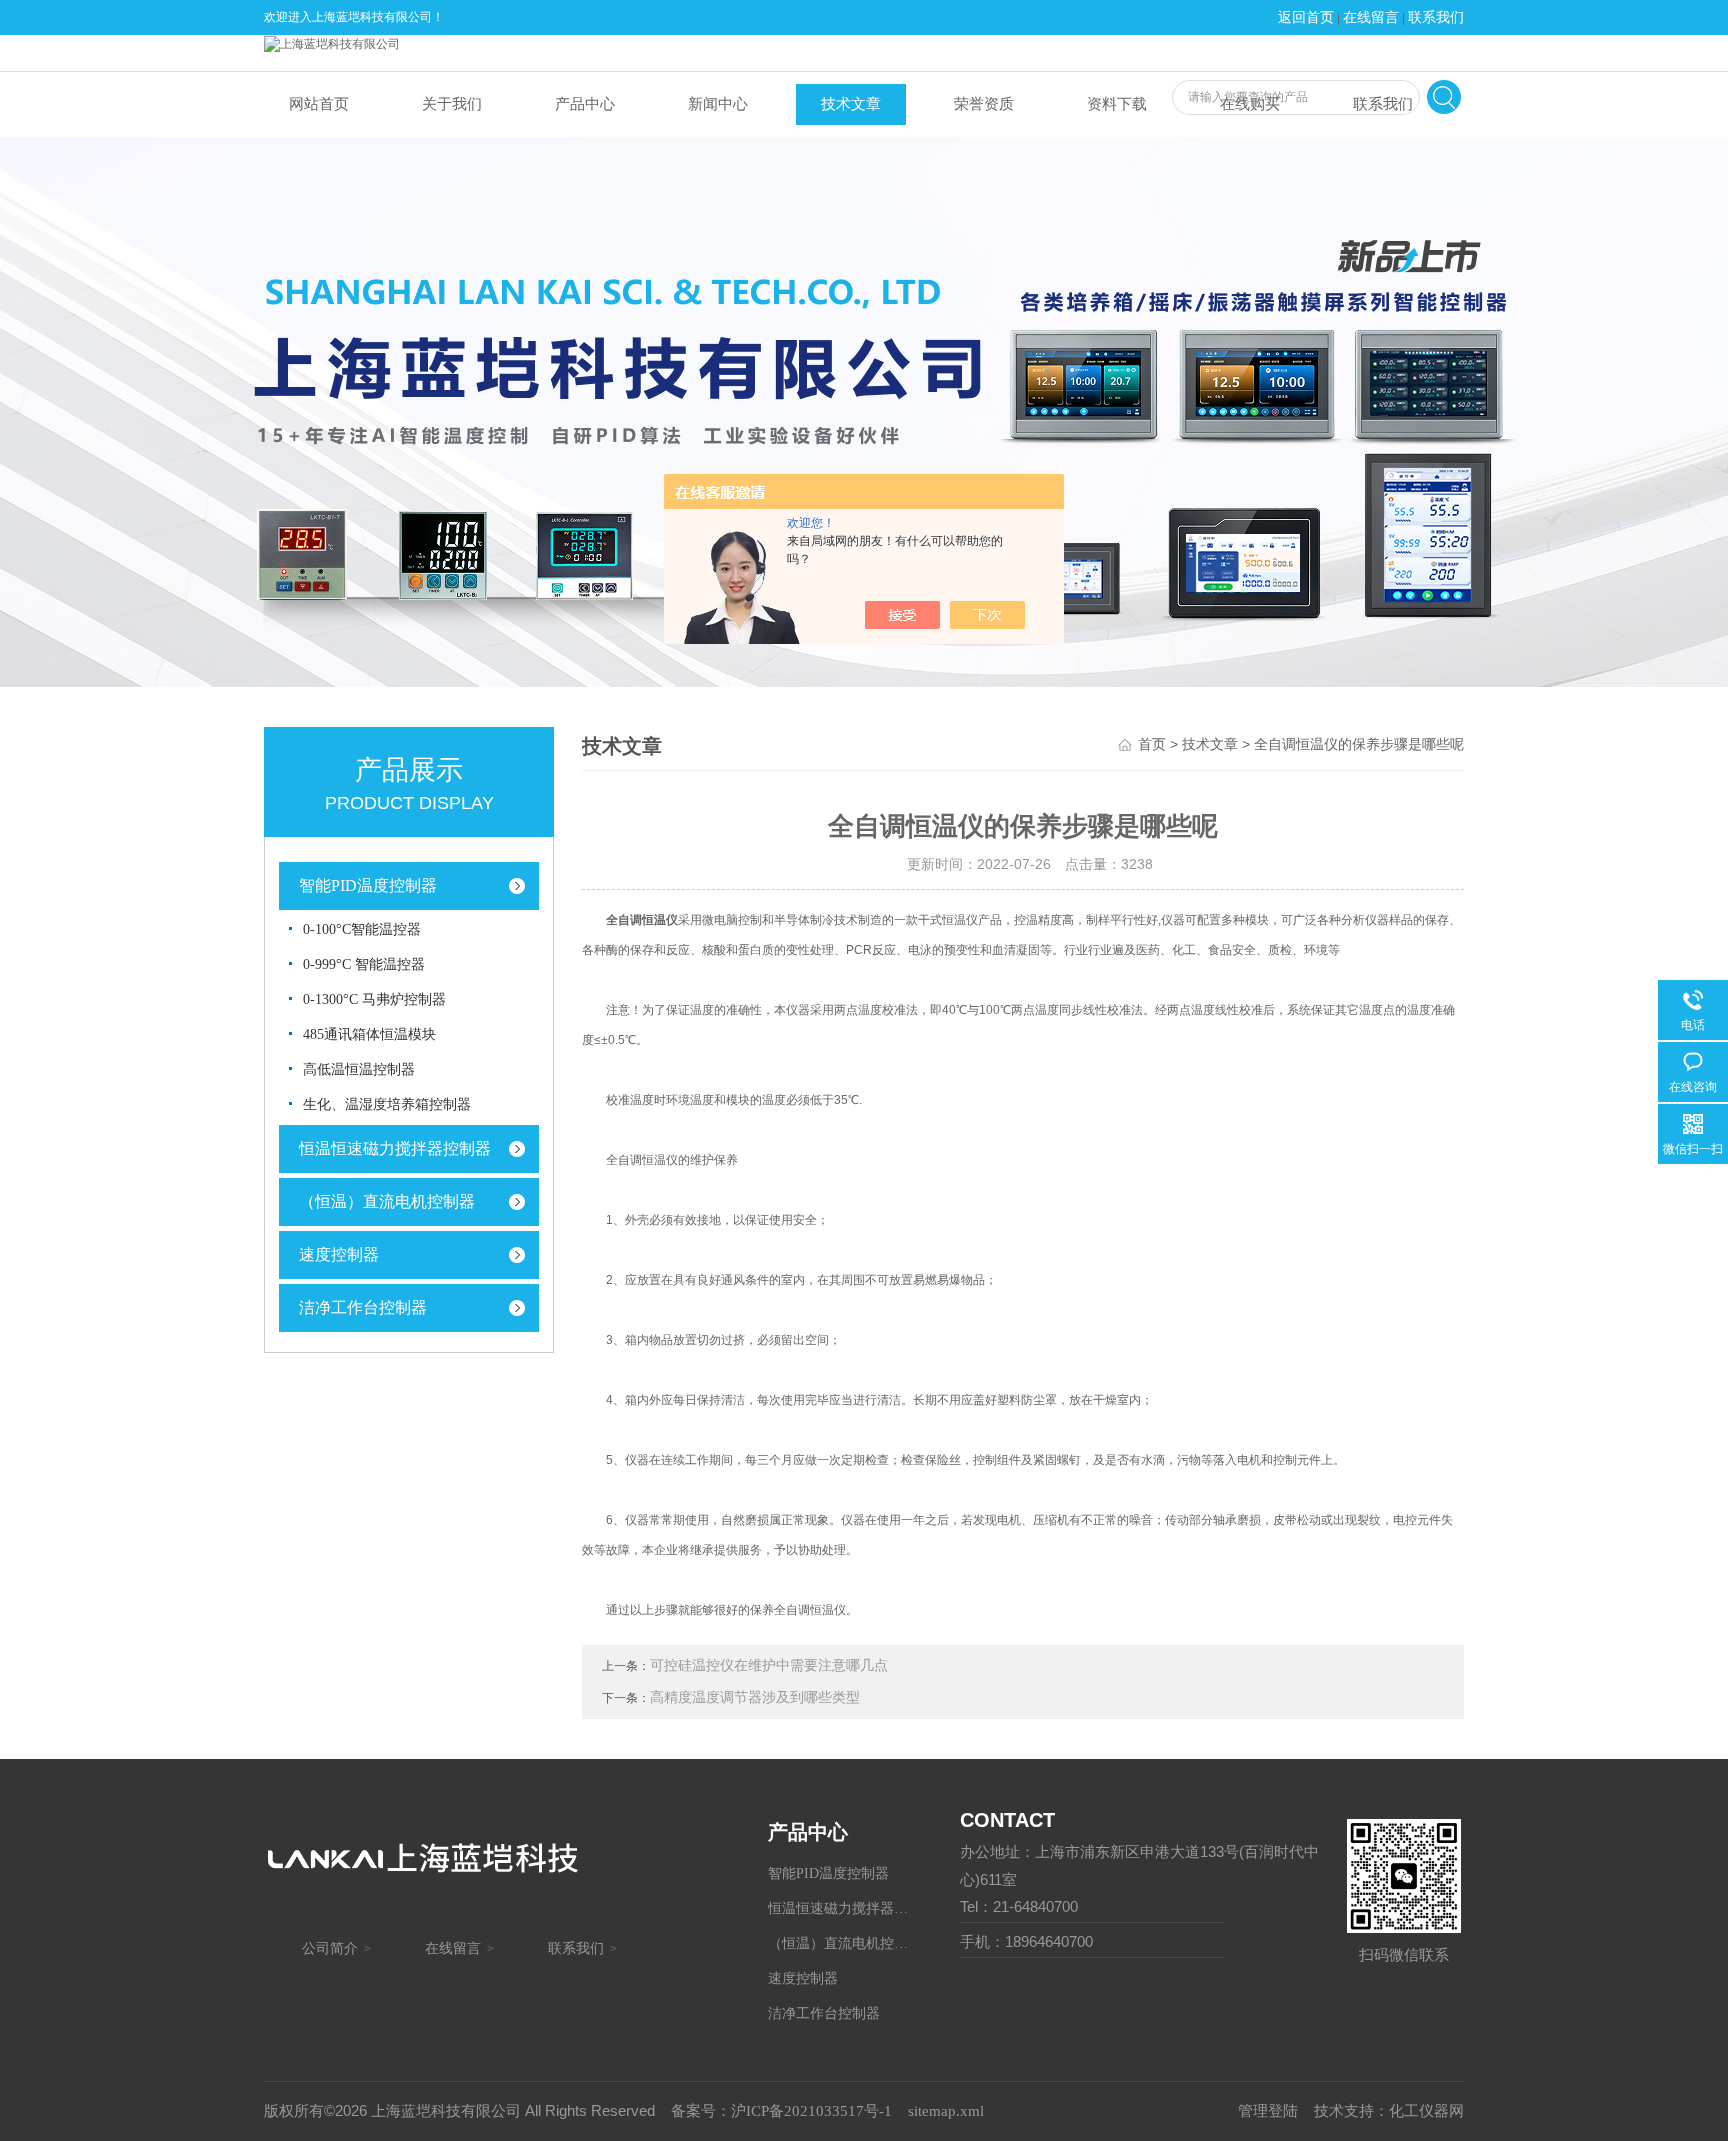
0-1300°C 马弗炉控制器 (374, 999)
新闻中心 (718, 104)
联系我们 (1436, 17)
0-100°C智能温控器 (362, 929)
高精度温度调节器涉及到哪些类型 (755, 1697)
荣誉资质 (984, 104)
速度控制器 (339, 1254)
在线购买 (1250, 104)
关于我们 (452, 104)
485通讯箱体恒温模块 (369, 1034)
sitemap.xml (946, 2111)
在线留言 (1371, 17)
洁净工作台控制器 (363, 1307)
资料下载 (1117, 104)
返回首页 (1306, 17)
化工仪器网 (1426, 2111)
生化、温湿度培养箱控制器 (387, 1104)
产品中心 (585, 104)
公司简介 (330, 1948)
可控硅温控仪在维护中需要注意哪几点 (769, 1665)
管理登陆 (1268, 2111)
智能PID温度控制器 (368, 885)
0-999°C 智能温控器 (364, 964)
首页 (1152, 744)
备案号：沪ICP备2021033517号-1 (781, 2111)
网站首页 (319, 104)
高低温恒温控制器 (359, 1069)
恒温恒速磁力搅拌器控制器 (395, 1148)
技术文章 (851, 104)
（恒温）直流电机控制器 (387, 1201)
